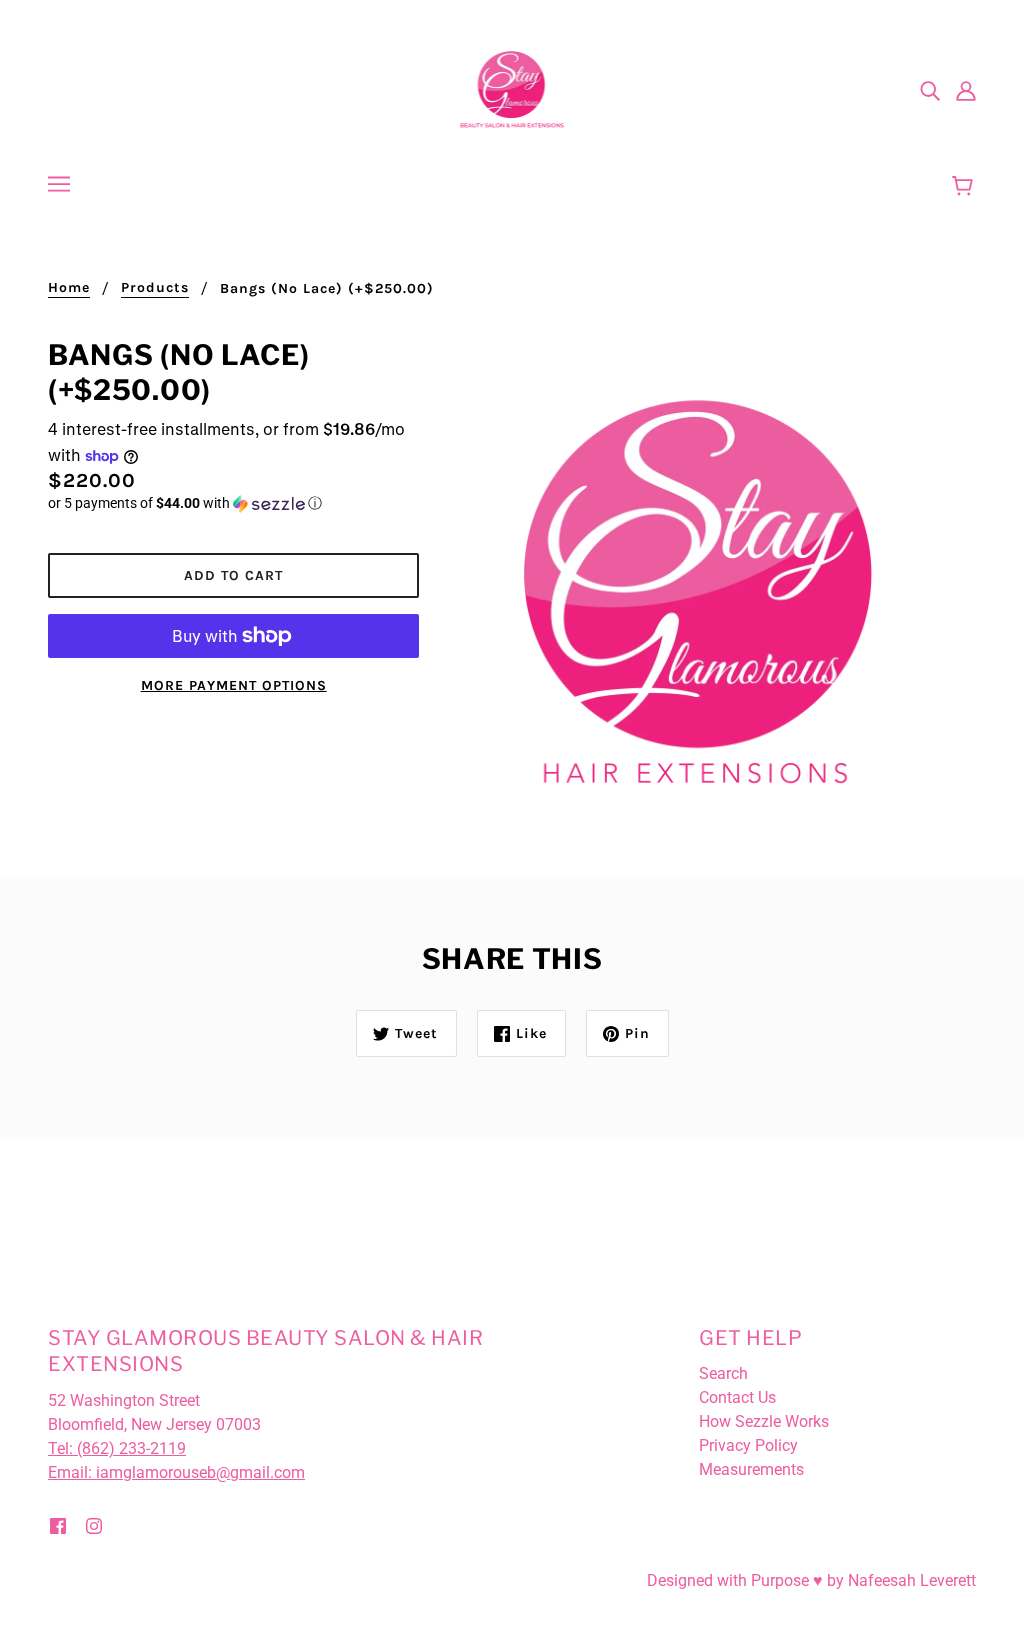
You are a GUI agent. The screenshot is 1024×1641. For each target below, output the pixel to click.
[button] (233, 503)
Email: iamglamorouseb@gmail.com (176, 1472)
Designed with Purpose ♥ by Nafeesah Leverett (811, 1580)
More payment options (234, 685)
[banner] (512, 88)
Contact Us (737, 1397)
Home (69, 288)
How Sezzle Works (764, 1421)
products (155, 288)
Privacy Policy (748, 1445)
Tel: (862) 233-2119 (117, 1448)
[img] (930, 90)
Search (723, 1373)
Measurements (751, 1469)
